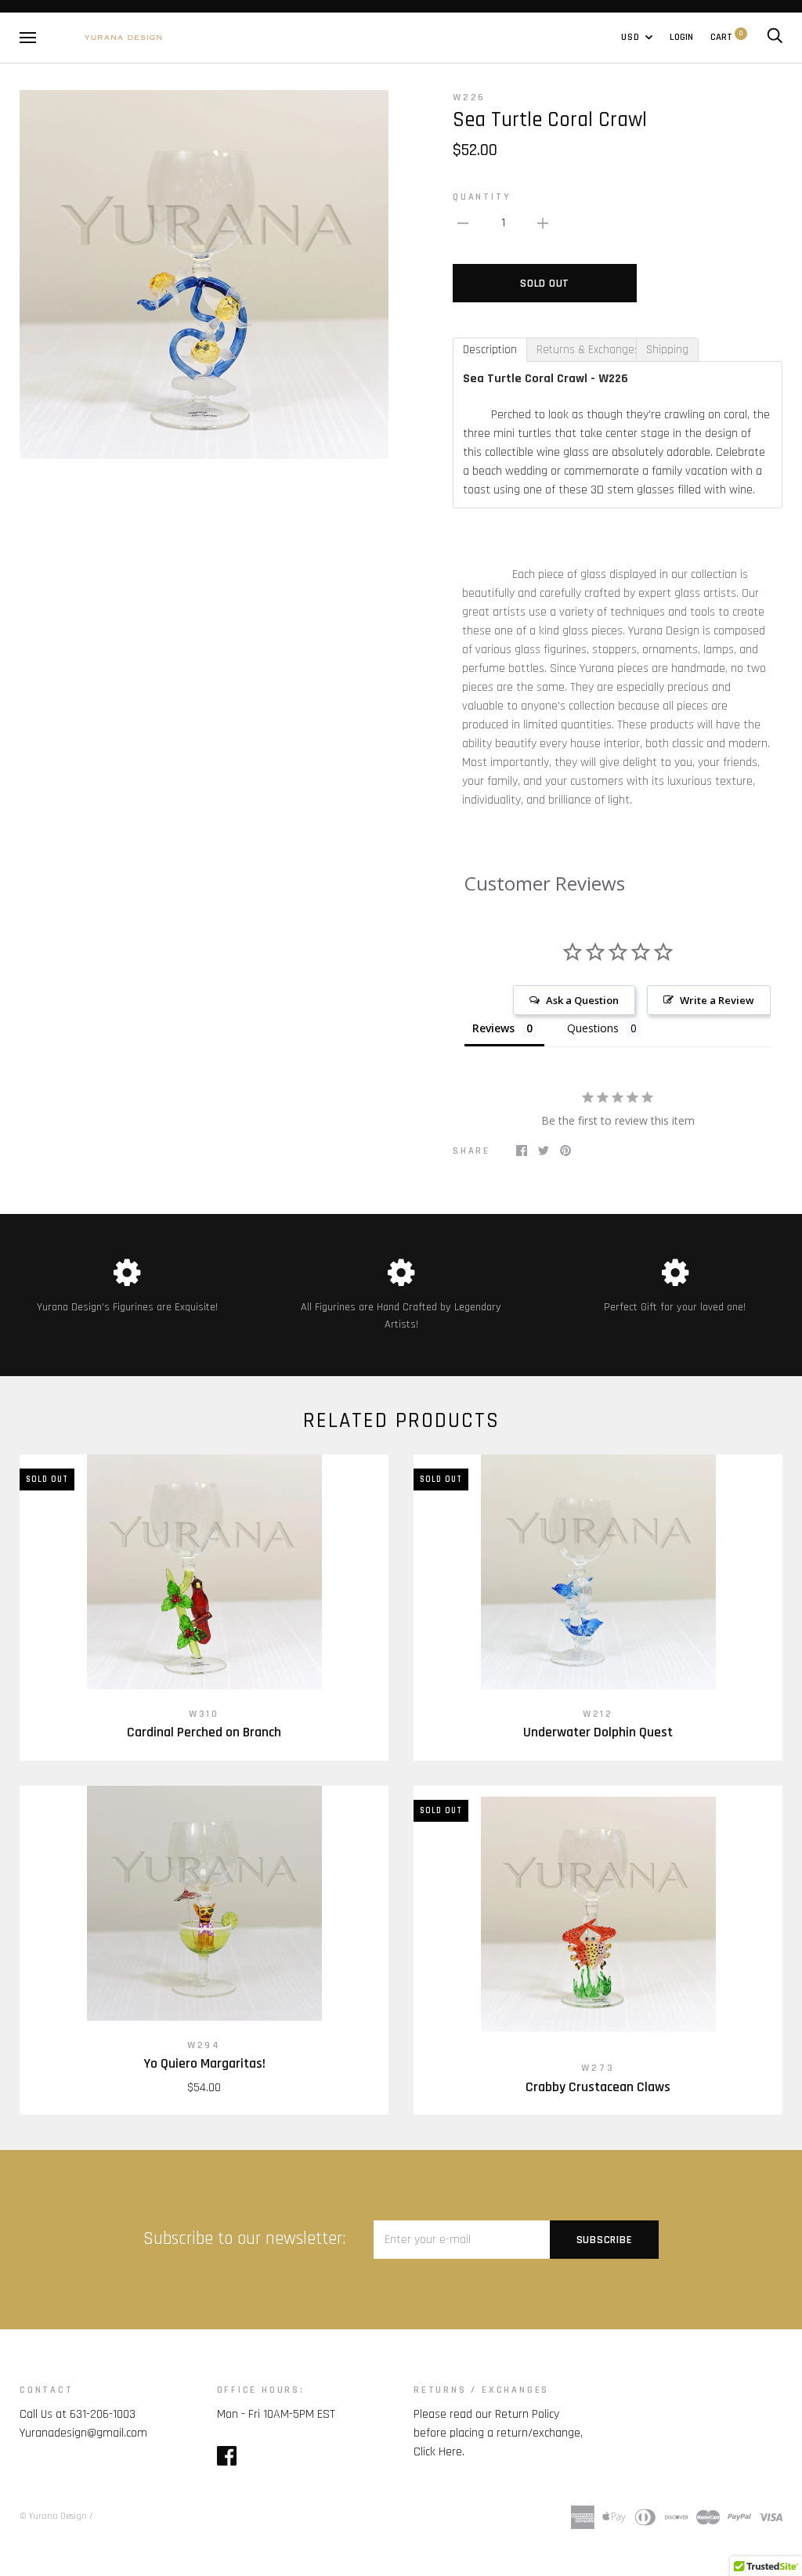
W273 (598, 2068)
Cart (726, 37)
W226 (469, 97)
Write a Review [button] (717, 1000)
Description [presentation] (490, 350)
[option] (204, 275)
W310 (204, 1714)
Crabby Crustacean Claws (598, 2087)
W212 (598, 1714)
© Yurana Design (53, 2516)
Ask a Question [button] (582, 1000)
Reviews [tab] (493, 1028)
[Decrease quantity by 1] (463, 223)
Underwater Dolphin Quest (598, 1732)
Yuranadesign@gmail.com (83, 2433)
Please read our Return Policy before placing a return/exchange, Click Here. (498, 2433)
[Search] (775, 37)
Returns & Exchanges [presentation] (586, 350)
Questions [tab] (593, 1028)
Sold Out (545, 284)
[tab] (490, 350)
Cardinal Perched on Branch (204, 1732)
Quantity (482, 197)
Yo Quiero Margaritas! (204, 2064)
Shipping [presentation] (667, 350)
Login (681, 37)
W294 (204, 2045)
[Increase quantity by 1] (543, 223)
